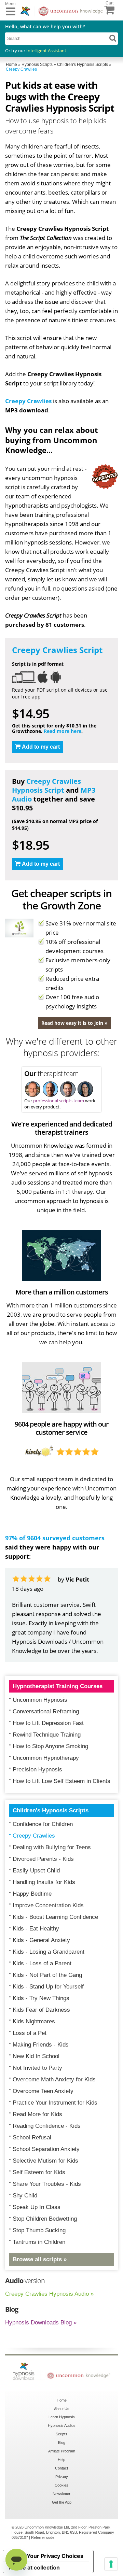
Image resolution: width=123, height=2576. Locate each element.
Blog (62, 2443)
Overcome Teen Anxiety (43, 2091)
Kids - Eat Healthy (36, 1929)
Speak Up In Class (37, 2207)
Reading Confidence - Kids (47, 2126)
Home (62, 2400)
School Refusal (32, 2138)
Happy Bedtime (32, 1894)
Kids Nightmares (34, 2021)
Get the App (62, 2502)
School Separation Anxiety (46, 2149)
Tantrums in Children (39, 2242)
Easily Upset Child (36, 1871)
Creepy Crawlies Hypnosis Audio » (49, 2294)
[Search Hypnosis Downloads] (113, 38)
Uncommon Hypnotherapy (46, 1758)
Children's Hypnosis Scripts (51, 1810)
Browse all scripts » (40, 2259)
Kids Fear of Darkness (41, 2010)
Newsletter (61, 2494)
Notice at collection (34, 2567)
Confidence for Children (43, 1824)
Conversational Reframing (46, 1711)
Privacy (62, 2477)
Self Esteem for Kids (39, 2172)
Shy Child (25, 2196)
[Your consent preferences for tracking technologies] (111, 2564)
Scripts (61, 2434)
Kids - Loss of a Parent (42, 1963)
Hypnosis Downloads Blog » (41, 2323)
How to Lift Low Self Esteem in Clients (61, 1781)
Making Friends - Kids (41, 2045)
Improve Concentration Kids (48, 1905)
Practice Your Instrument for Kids (55, 2103)
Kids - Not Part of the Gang (47, 1975)
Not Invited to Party (37, 2068)
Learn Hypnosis (62, 2417)
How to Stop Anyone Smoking (50, 1746)
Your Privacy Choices (55, 2556)
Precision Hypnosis (37, 1770)
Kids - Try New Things (41, 1998)
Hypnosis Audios (62, 2425)
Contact (61, 2468)
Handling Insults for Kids (44, 1882)
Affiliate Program (62, 2451)
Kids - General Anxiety (41, 1940)
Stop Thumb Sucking (39, 2230)
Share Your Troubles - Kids (47, 2184)
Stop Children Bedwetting (45, 2219)
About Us (62, 2409)
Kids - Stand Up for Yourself (48, 1987)
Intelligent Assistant (46, 51)
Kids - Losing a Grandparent (49, 1952)
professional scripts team (59, 1101)
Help (61, 2460)
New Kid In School (36, 2056)
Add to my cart (41, 747)
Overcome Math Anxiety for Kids (54, 2079)
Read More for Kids (37, 2114)
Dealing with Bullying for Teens (52, 1847)
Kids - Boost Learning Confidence (55, 1917)
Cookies (61, 2485)
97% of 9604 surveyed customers (55, 1538)
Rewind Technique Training (47, 1735)
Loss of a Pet (30, 2033)
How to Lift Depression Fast (48, 1723)
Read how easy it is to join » (74, 1023)
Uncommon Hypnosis (40, 1700)
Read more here (63, 731)
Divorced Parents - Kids (43, 1859)
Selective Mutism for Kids (45, 2161)
